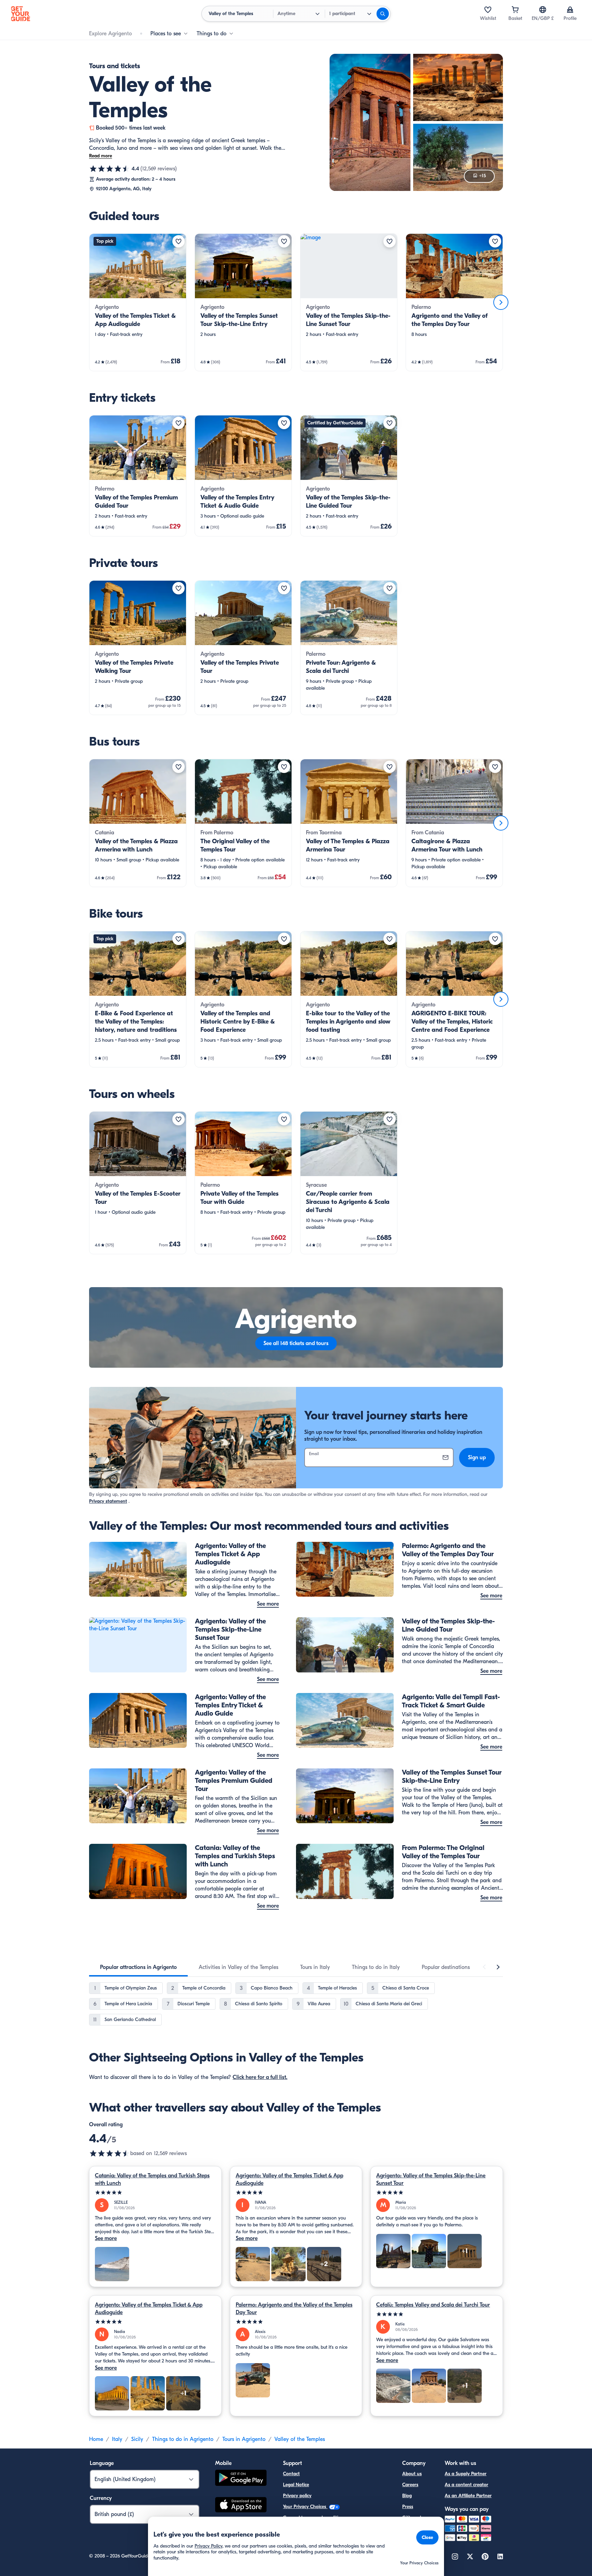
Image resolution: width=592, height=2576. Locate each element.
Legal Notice (296, 2485)
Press (408, 2507)
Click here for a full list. (260, 2077)
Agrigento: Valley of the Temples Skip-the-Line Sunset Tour (431, 2179)
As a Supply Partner (466, 2474)
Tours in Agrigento (244, 2439)
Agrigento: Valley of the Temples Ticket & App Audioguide (289, 2179)
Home (96, 2439)
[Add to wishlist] (178, 241)
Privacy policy (297, 2496)
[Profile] (570, 10)
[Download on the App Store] (241, 2506)
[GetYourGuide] (21, 14)
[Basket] (515, 10)
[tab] (138, 1967)
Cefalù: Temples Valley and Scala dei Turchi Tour (433, 2305)
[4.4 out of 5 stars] (110, 169)
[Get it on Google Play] (241, 2479)
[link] (138, 302)
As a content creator (466, 2485)
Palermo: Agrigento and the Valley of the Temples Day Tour (294, 2309)
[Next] (501, 302)
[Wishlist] (488, 10)
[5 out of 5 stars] (155, 2193)
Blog (407, 2496)
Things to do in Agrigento (183, 2439)
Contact (291, 2474)
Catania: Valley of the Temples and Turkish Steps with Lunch (152, 2179)
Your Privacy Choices (305, 2507)
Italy (117, 2439)
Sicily (137, 2439)
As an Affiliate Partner (468, 2496)
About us (412, 2474)
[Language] (543, 10)
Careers (410, 2485)
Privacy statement (108, 1501)
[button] (138, 302)
